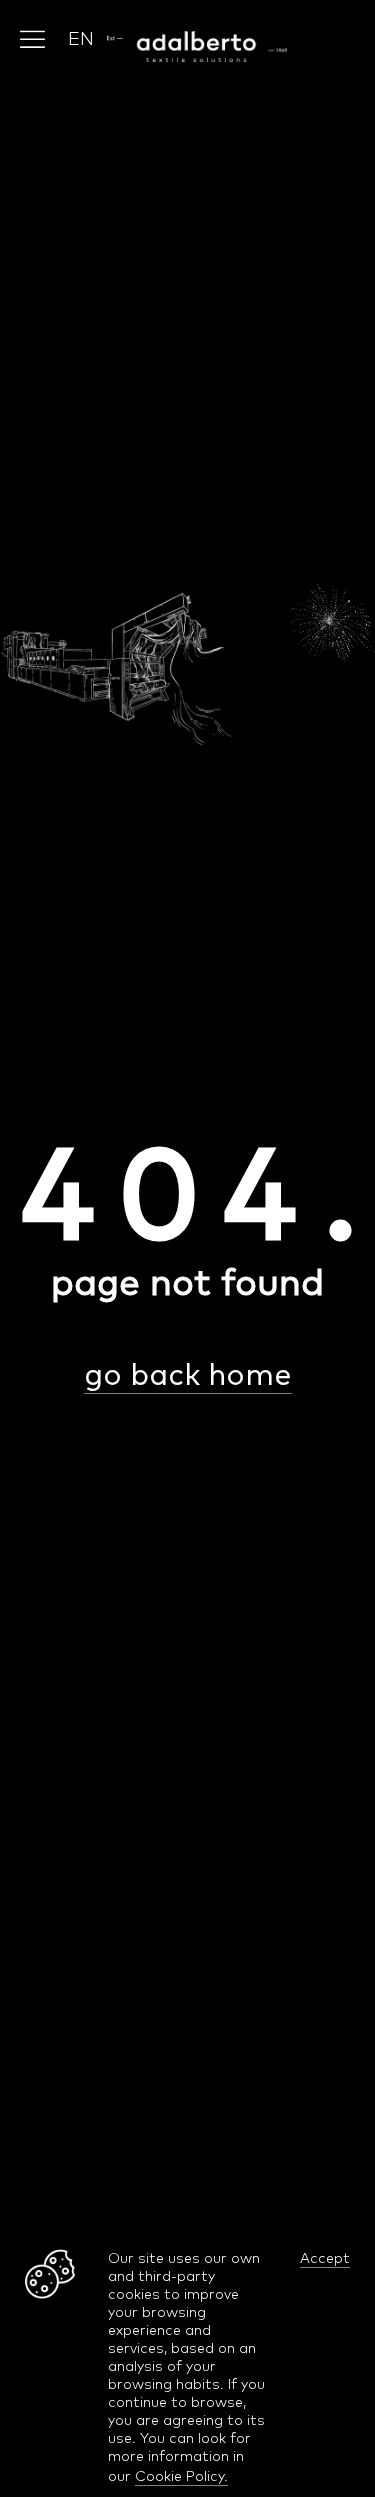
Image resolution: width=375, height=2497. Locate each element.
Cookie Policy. (181, 2476)
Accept (325, 2258)
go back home (188, 1374)
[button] (81, 39)
